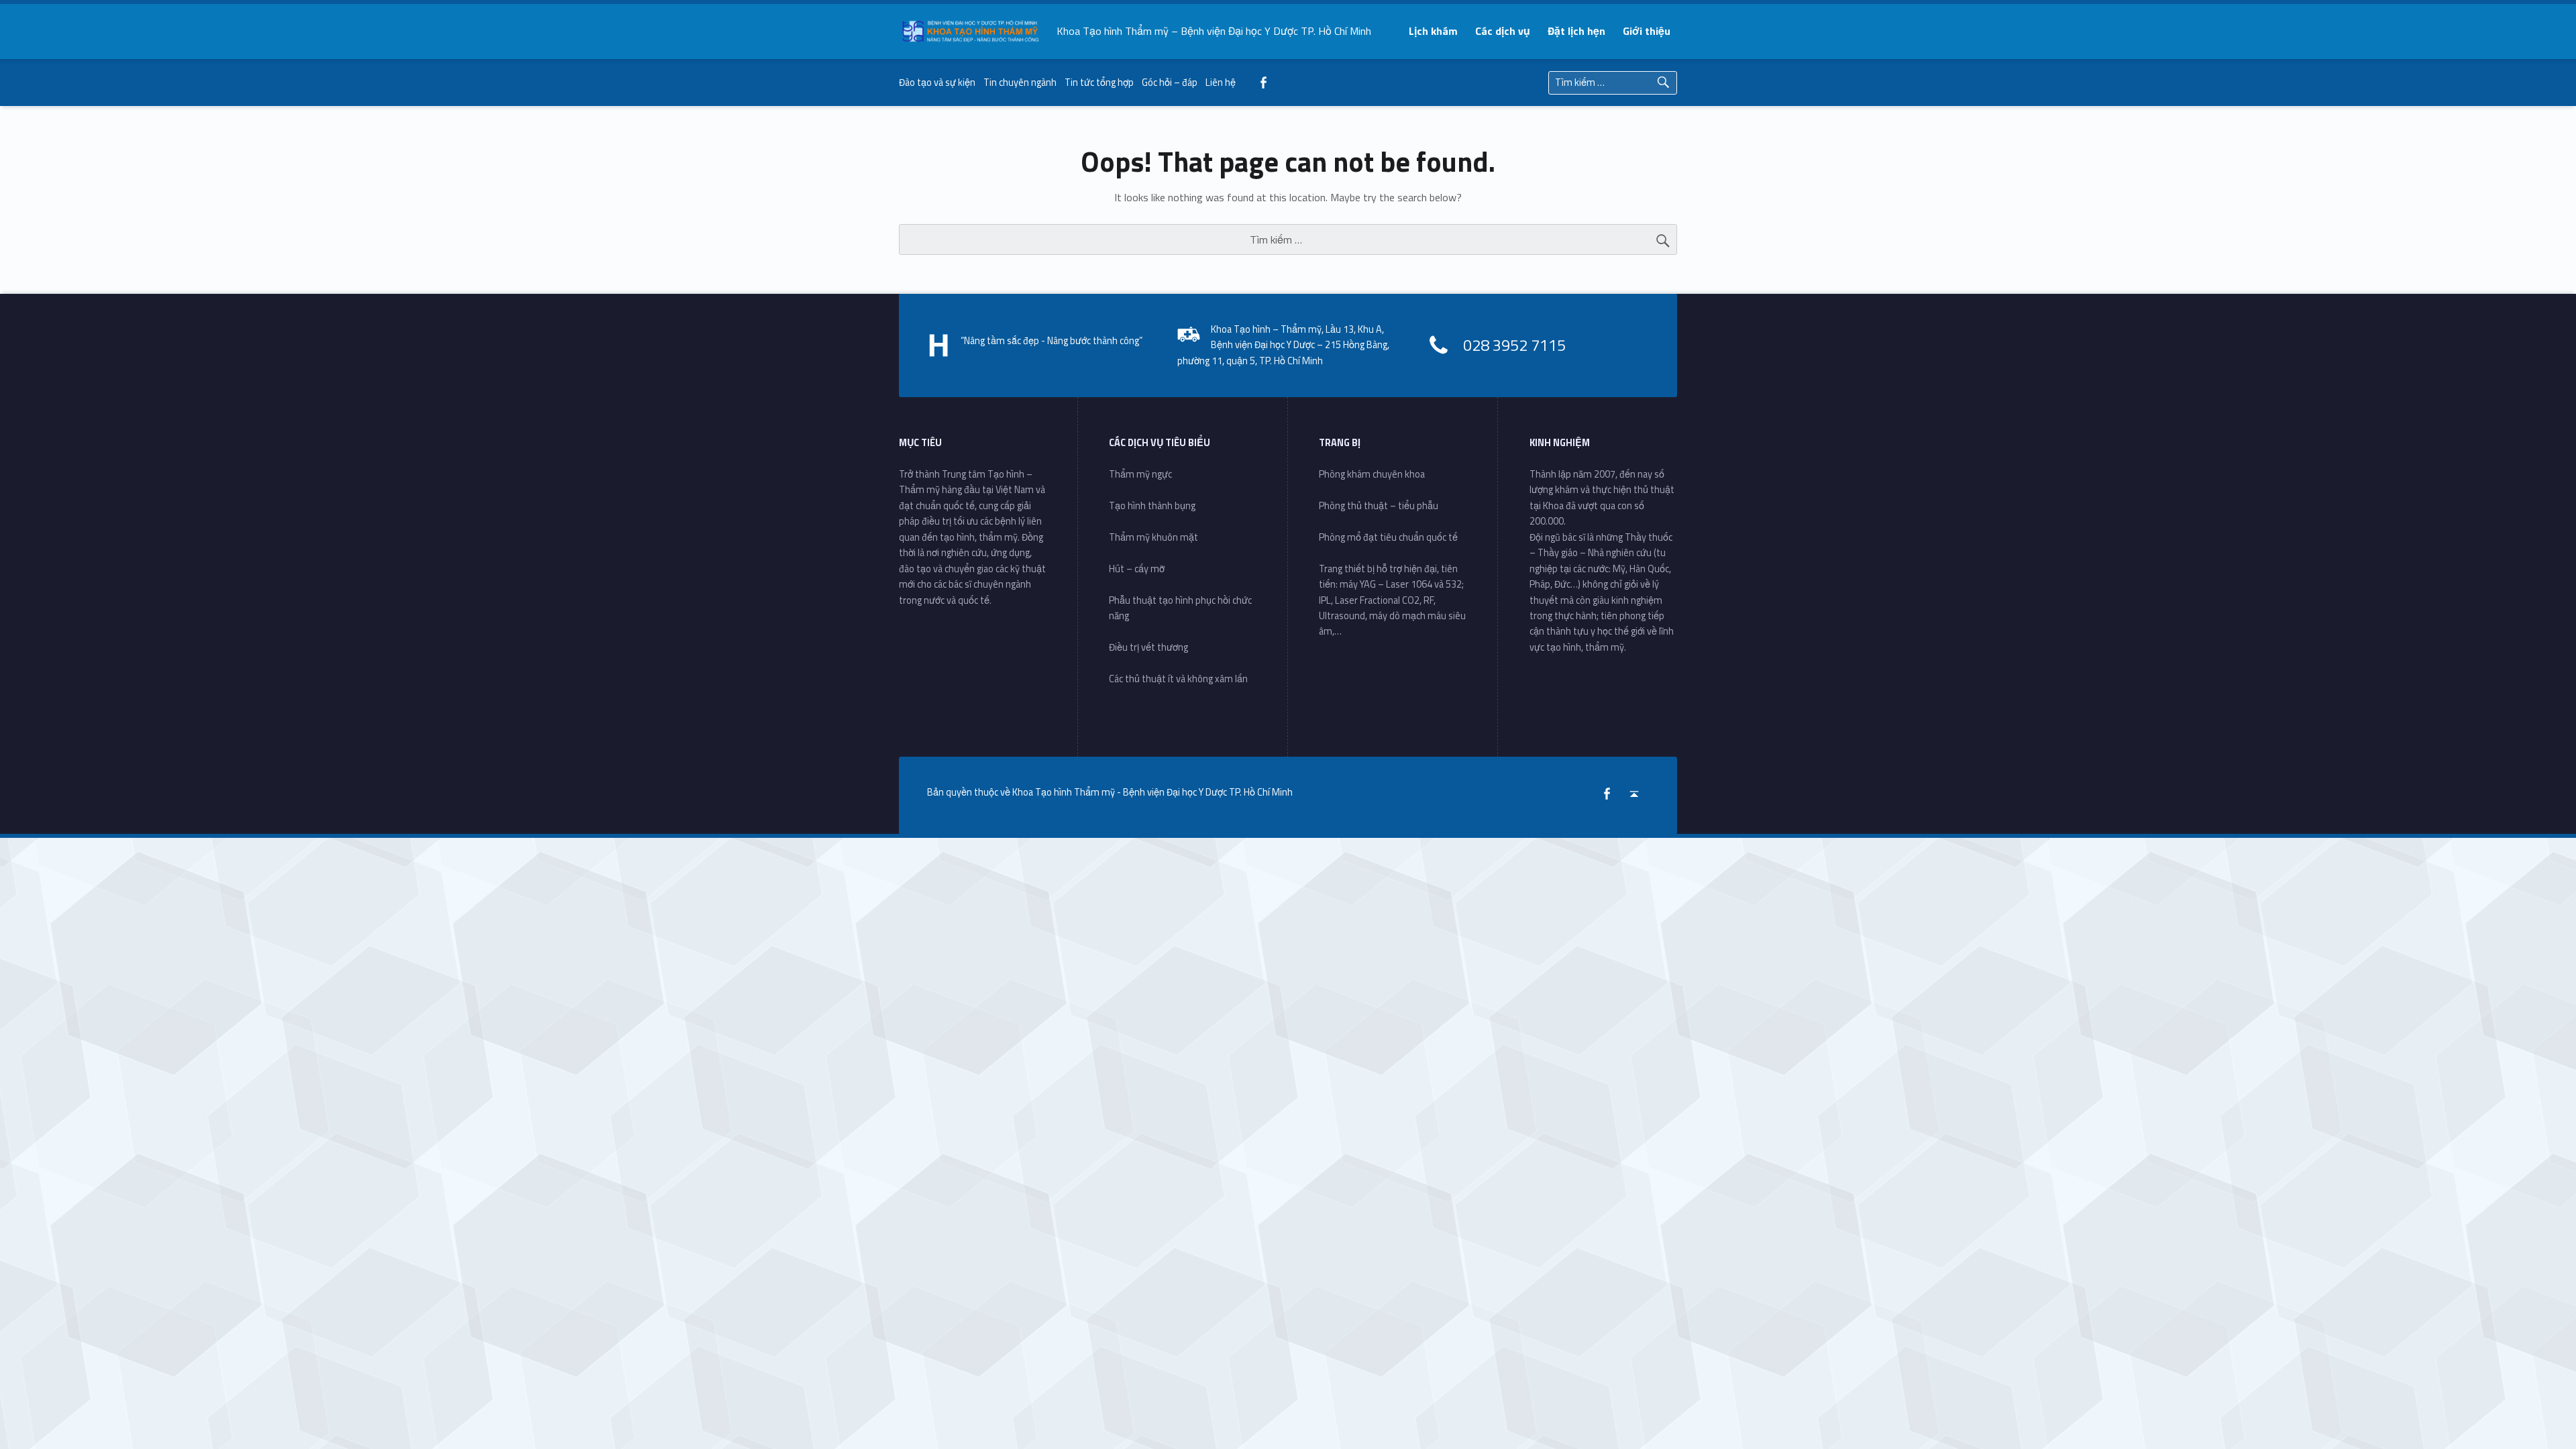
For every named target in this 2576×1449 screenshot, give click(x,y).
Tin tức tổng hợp (1099, 83)
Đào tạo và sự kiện (937, 83)
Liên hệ (1221, 83)
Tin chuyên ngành (1020, 83)
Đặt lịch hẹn (1576, 31)
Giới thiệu (1647, 31)
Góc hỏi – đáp (1170, 83)
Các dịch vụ (1503, 31)
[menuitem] (1434, 31)
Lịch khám (1433, 31)
